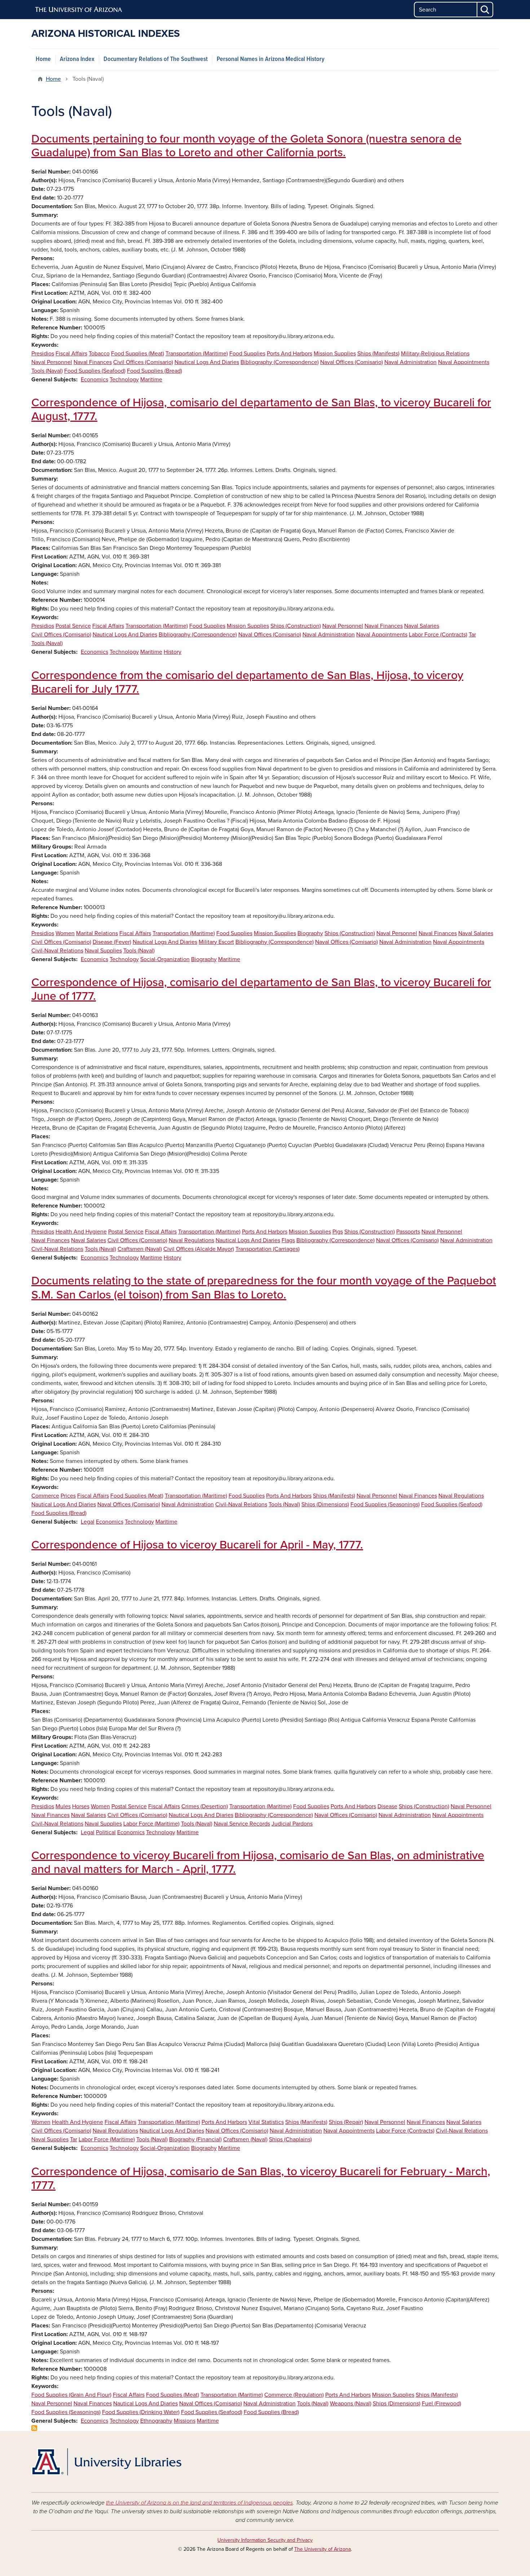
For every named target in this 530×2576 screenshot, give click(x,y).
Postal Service (73, 626)
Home (43, 59)
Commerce (45, 1496)
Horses (81, 1806)
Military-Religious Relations (435, 354)
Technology (124, 380)
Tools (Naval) (47, 371)
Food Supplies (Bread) (154, 371)
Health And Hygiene (81, 1232)
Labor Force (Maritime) (151, 1824)
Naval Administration (410, 362)
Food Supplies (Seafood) (95, 371)
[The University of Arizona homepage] (79, 10)
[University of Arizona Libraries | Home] (106, 2462)
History (173, 652)
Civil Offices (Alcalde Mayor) (199, 1249)
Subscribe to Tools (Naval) (34, 2428)
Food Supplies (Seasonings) (385, 1504)
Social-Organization (165, 959)
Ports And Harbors (290, 354)
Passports (408, 1232)
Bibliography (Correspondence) (280, 362)
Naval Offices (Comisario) (352, 362)
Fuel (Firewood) (441, 2404)
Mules (63, 1806)
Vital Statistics (266, 2122)
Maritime (151, 380)
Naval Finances (93, 362)
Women (65, 933)
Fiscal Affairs (71, 354)
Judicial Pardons (292, 1824)
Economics (94, 380)
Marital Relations (97, 933)
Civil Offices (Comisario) (143, 362)
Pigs (338, 1232)
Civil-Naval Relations (57, 951)
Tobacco (99, 354)
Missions (185, 2421)
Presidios (43, 354)
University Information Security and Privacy (265, 2540)
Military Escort (216, 942)
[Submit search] (485, 10)
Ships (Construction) (296, 626)
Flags (288, 1240)
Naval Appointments (464, 362)
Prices (68, 1496)
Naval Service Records (242, 1824)
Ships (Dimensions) (325, 1504)
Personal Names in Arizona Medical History (271, 59)
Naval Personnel (52, 362)
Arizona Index (77, 59)
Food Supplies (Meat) (138, 354)
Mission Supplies (335, 354)
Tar (472, 635)
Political (106, 1832)
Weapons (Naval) (351, 2404)
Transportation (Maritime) (197, 354)
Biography (310, 933)
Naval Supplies (103, 951)
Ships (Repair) (346, 2122)
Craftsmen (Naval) (140, 1249)
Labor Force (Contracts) (438, 635)
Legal (88, 1522)
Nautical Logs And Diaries (207, 362)
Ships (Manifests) (378, 354)
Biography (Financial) (195, 2139)
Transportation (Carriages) (268, 1249)
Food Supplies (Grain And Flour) (71, 2395)
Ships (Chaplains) (290, 2139)
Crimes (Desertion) (205, 1806)
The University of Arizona (323, 2549)
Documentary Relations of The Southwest (156, 59)
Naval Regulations (191, 1240)
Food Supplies (247, 354)
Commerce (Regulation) (294, 2395)
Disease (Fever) (112, 942)
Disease (387, 1806)
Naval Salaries (422, 626)
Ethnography (156, 2421)
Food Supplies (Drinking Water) (141, 2412)
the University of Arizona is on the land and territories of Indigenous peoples (199, 2503)
